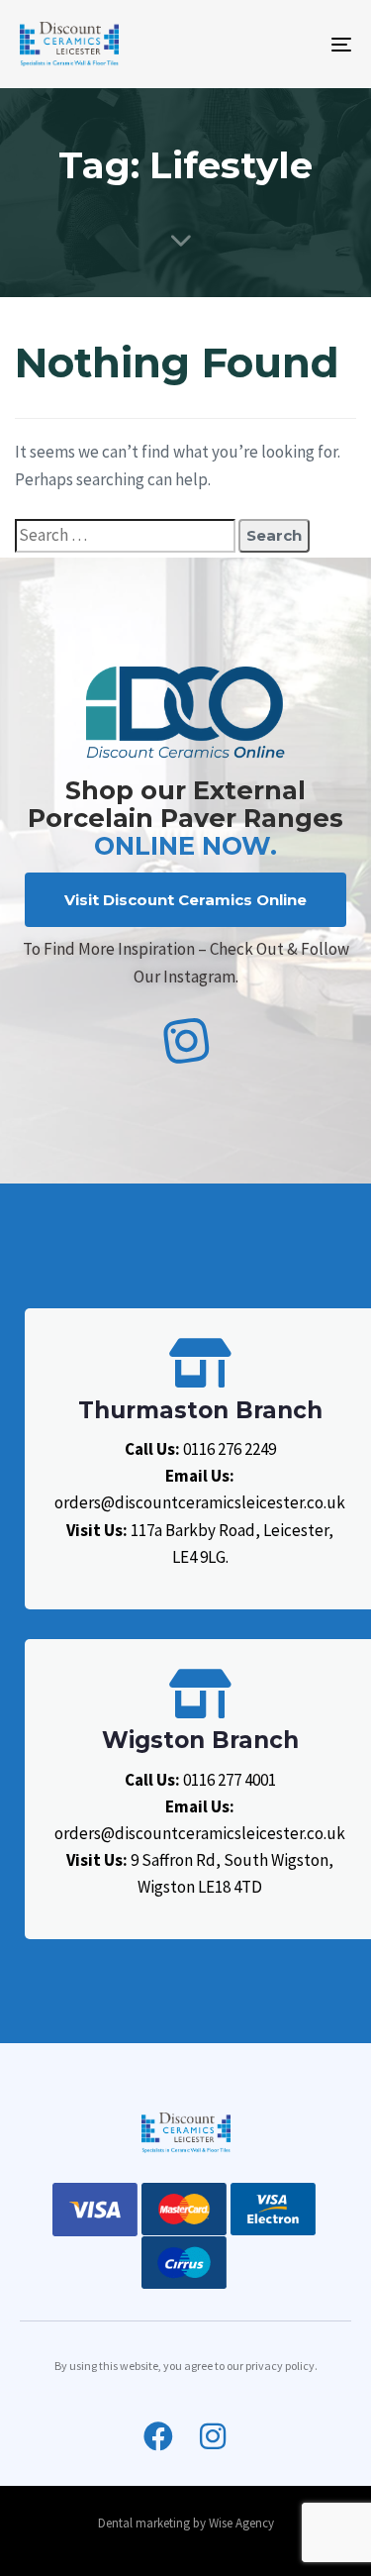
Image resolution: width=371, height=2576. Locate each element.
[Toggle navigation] (296, 44)
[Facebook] (158, 2436)
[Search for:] (125, 536)
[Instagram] (213, 2436)
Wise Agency (241, 2523)
